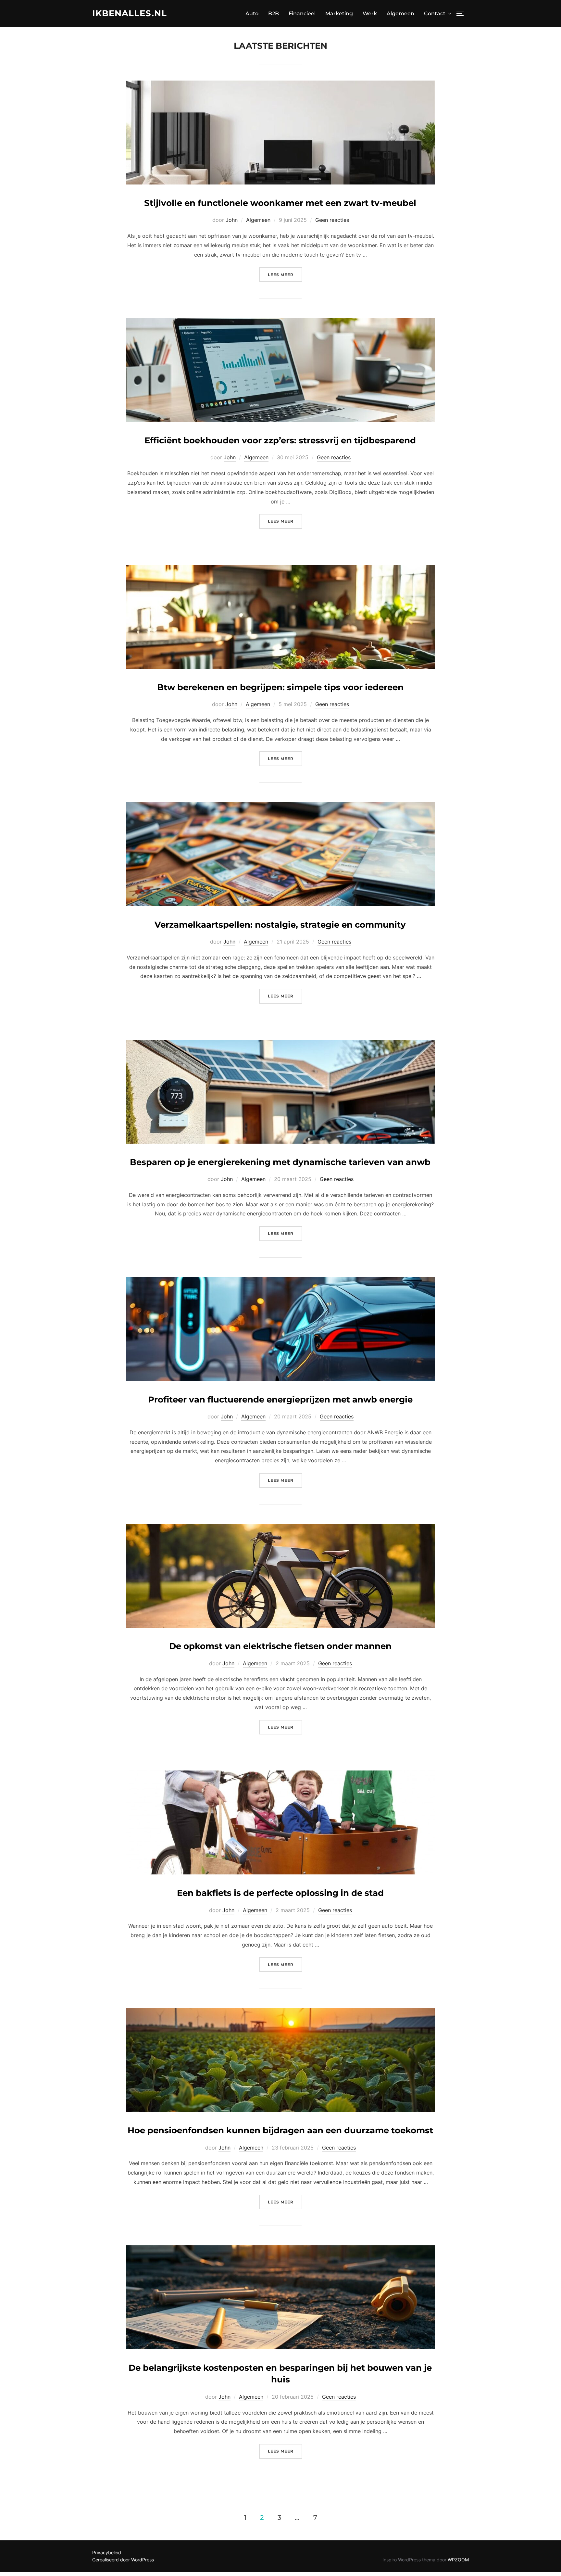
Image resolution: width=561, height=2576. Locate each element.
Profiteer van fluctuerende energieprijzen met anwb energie (280, 1400)
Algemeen (400, 13)
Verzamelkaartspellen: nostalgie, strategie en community (280, 925)
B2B (274, 13)
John (232, 220)
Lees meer (285, 274)
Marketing (339, 13)
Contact (435, 13)
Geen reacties (332, 220)
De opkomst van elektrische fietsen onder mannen (280, 1646)
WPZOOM (458, 2560)
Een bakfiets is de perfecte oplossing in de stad (280, 1893)
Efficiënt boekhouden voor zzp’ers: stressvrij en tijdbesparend (280, 440)
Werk (370, 13)
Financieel (302, 13)
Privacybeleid (107, 2552)
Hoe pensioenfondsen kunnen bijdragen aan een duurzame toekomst (280, 2130)
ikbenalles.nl (130, 13)
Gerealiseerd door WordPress (123, 2560)
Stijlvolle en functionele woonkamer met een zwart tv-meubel (280, 203)
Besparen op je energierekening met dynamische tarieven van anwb (280, 1162)
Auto (252, 13)
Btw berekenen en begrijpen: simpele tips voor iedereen (280, 687)
